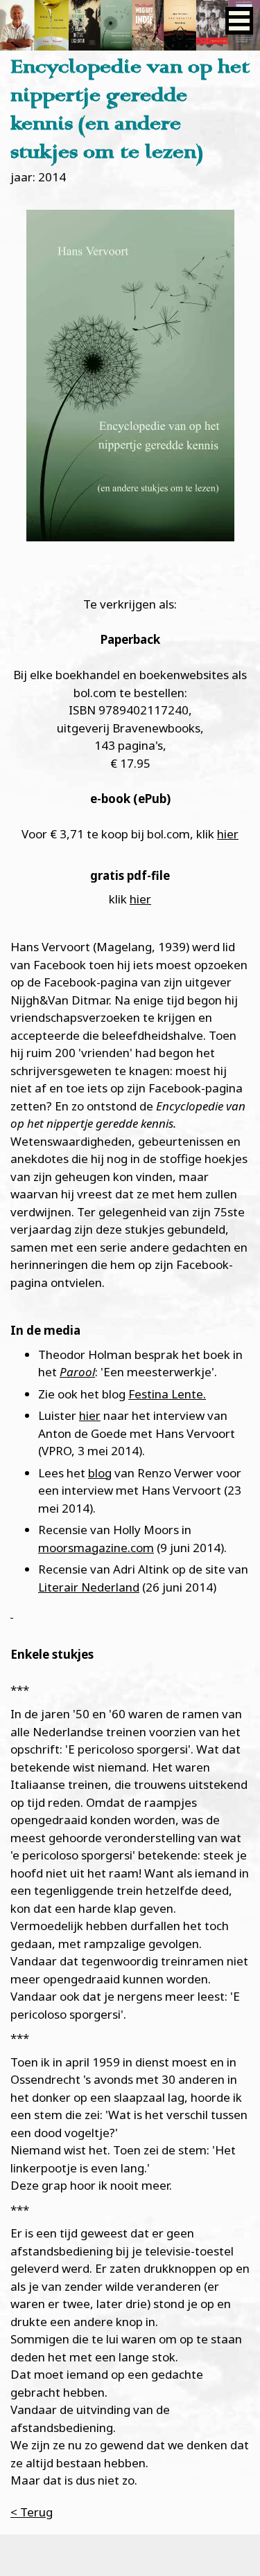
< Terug (32, 2512)
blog (100, 1473)
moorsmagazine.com (96, 1548)
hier (228, 834)
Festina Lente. (167, 1394)
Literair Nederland (89, 1587)
